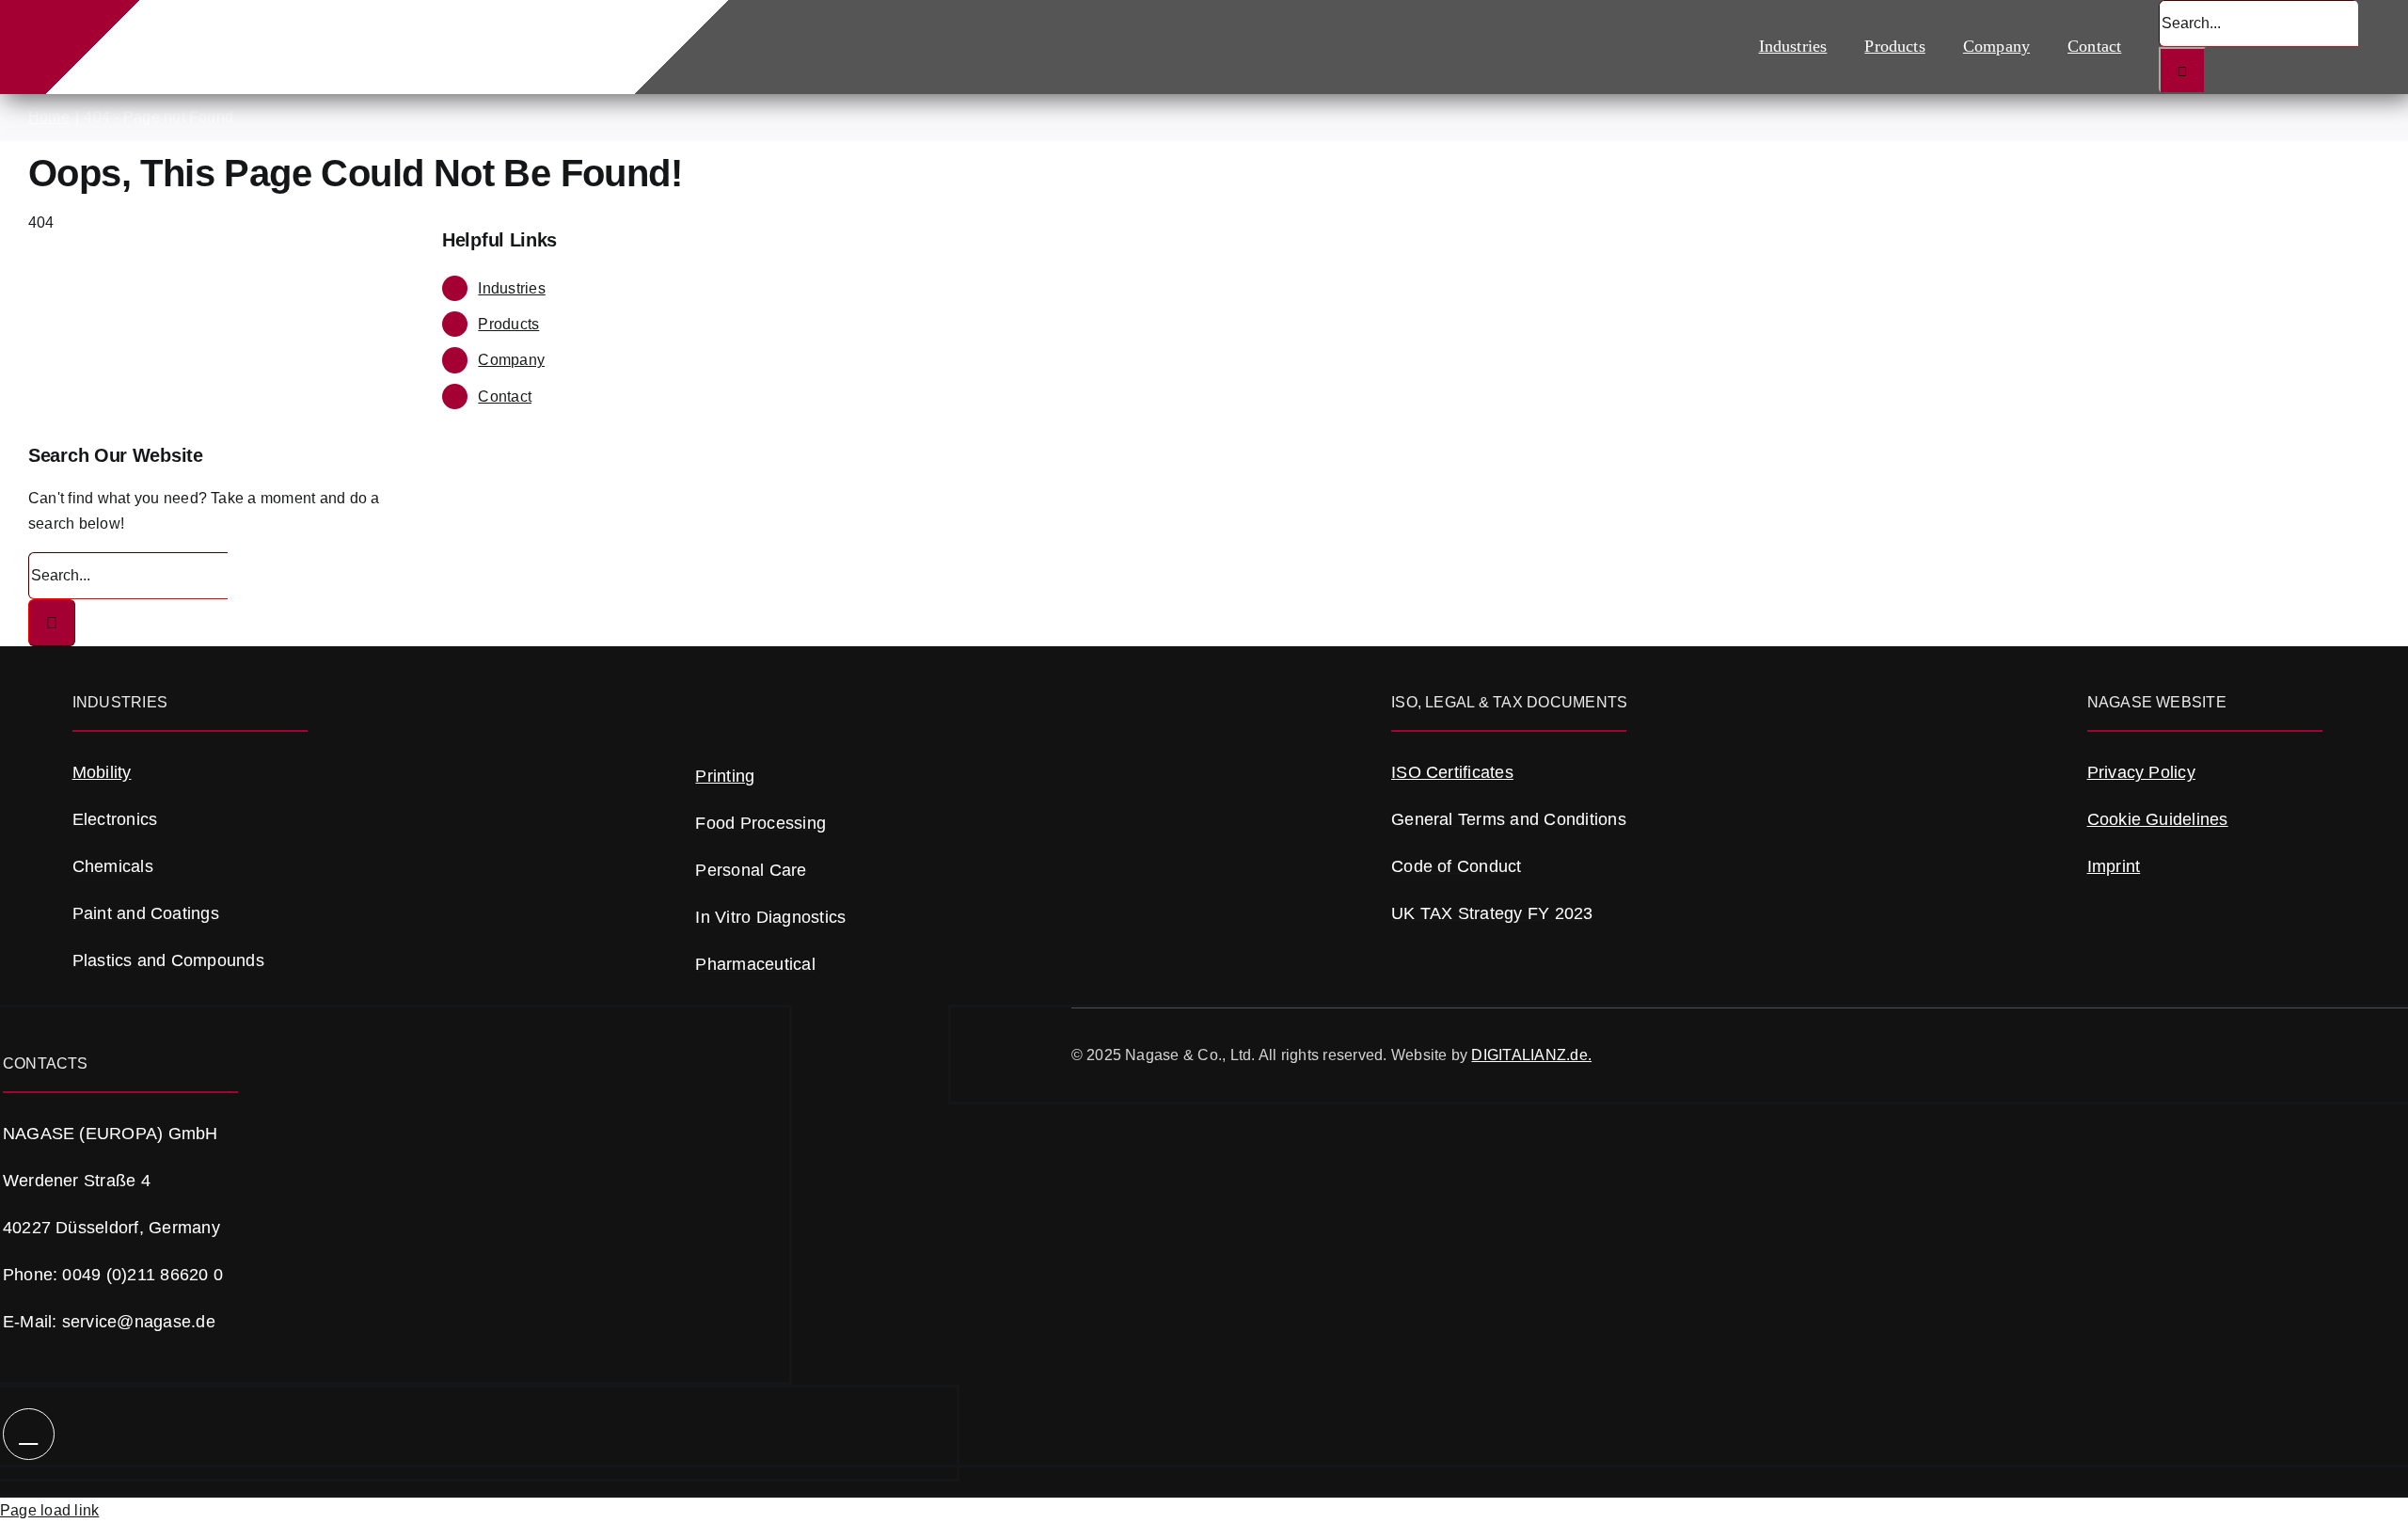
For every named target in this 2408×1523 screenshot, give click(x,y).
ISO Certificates (1452, 772)
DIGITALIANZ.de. (1531, 1055)
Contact (505, 397)
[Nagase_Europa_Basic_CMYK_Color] (353, 27)
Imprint (2114, 866)
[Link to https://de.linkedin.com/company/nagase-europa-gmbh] (29, 1434)
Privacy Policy (2141, 772)
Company (511, 360)
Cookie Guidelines (2158, 819)
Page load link (49, 1510)
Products (508, 324)
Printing (725, 776)
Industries (511, 288)
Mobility (102, 772)
